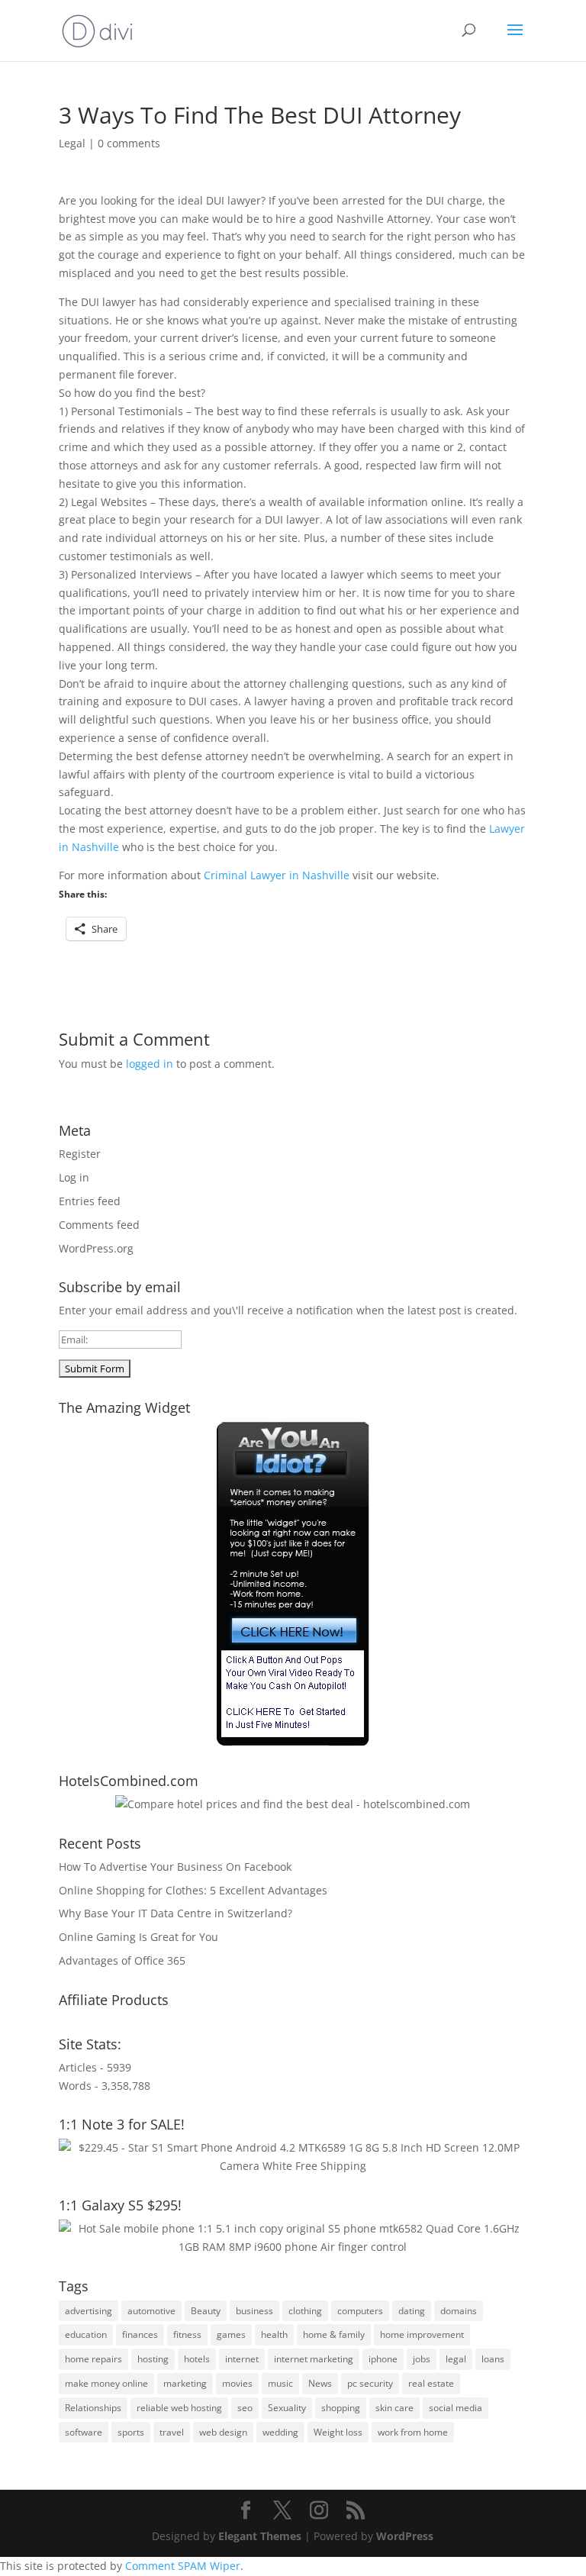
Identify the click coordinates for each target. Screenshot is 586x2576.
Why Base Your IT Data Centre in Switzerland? (175, 1913)
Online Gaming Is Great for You (138, 1937)
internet (242, 2359)
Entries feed (90, 1201)
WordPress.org (96, 1248)
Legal (72, 143)
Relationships (93, 2408)
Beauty (206, 2311)
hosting (153, 2359)
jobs (422, 2359)
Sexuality (287, 2408)
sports (131, 2432)
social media (456, 2408)
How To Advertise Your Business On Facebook (175, 1867)
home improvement (422, 2334)
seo (245, 2408)
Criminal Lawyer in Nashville (277, 875)
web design (223, 2432)
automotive (151, 2311)
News (320, 2383)
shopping (341, 2408)
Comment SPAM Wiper (183, 2566)
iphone (383, 2359)
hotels (197, 2359)
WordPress (405, 2536)
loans (493, 2359)
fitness (187, 2334)
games (231, 2334)
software (84, 2432)
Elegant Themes (260, 2536)
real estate (431, 2383)
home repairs (93, 2359)
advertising (89, 2311)
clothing (305, 2311)
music (280, 2383)
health (274, 2334)
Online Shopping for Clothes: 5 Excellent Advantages (193, 1890)
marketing (185, 2383)
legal (456, 2359)
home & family (334, 2334)
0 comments (129, 143)
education (86, 2334)
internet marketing (314, 2359)
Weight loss (338, 2432)
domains (459, 2311)
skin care (394, 2408)
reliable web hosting (179, 2408)
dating (412, 2311)
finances (140, 2334)
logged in (150, 1064)
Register (80, 1154)
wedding (280, 2432)
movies (237, 2383)
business (254, 2311)
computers (360, 2311)
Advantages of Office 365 (122, 1960)
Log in (74, 1177)
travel (172, 2432)
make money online (106, 2383)
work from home (413, 2432)
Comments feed (99, 1225)
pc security (370, 2383)
